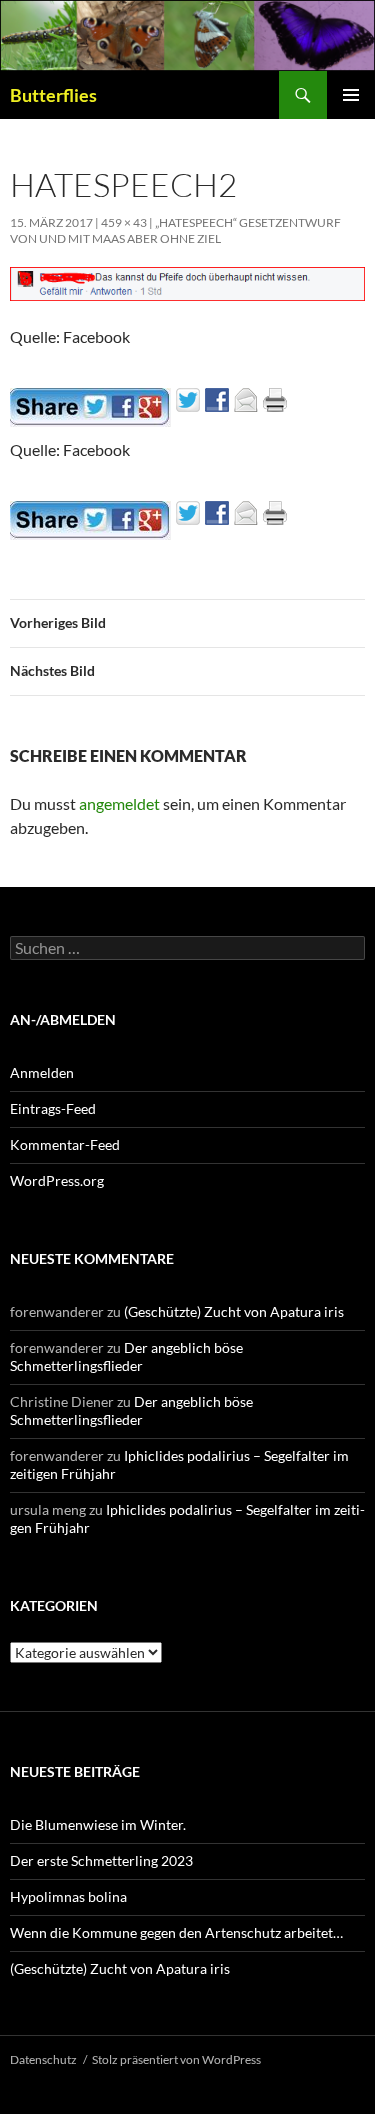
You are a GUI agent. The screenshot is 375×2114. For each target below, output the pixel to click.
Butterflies (53, 95)
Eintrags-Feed (53, 1108)
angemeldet (119, 803)
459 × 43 (124, 222)
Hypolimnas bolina (68, 1896)
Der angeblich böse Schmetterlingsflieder (126, 1356)
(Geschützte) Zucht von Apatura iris (234, 1311)
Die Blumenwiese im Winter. (98, 1824)
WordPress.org (57, 1180)
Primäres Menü (351, 95)
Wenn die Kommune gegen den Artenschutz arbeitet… (176, 1932)
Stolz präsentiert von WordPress (176, 2059)
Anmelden (42, 1072)
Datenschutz (43, 2059)
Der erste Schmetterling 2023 (101, 1860)
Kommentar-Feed (65, 1144)
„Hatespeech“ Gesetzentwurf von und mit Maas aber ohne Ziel (175, 230)
